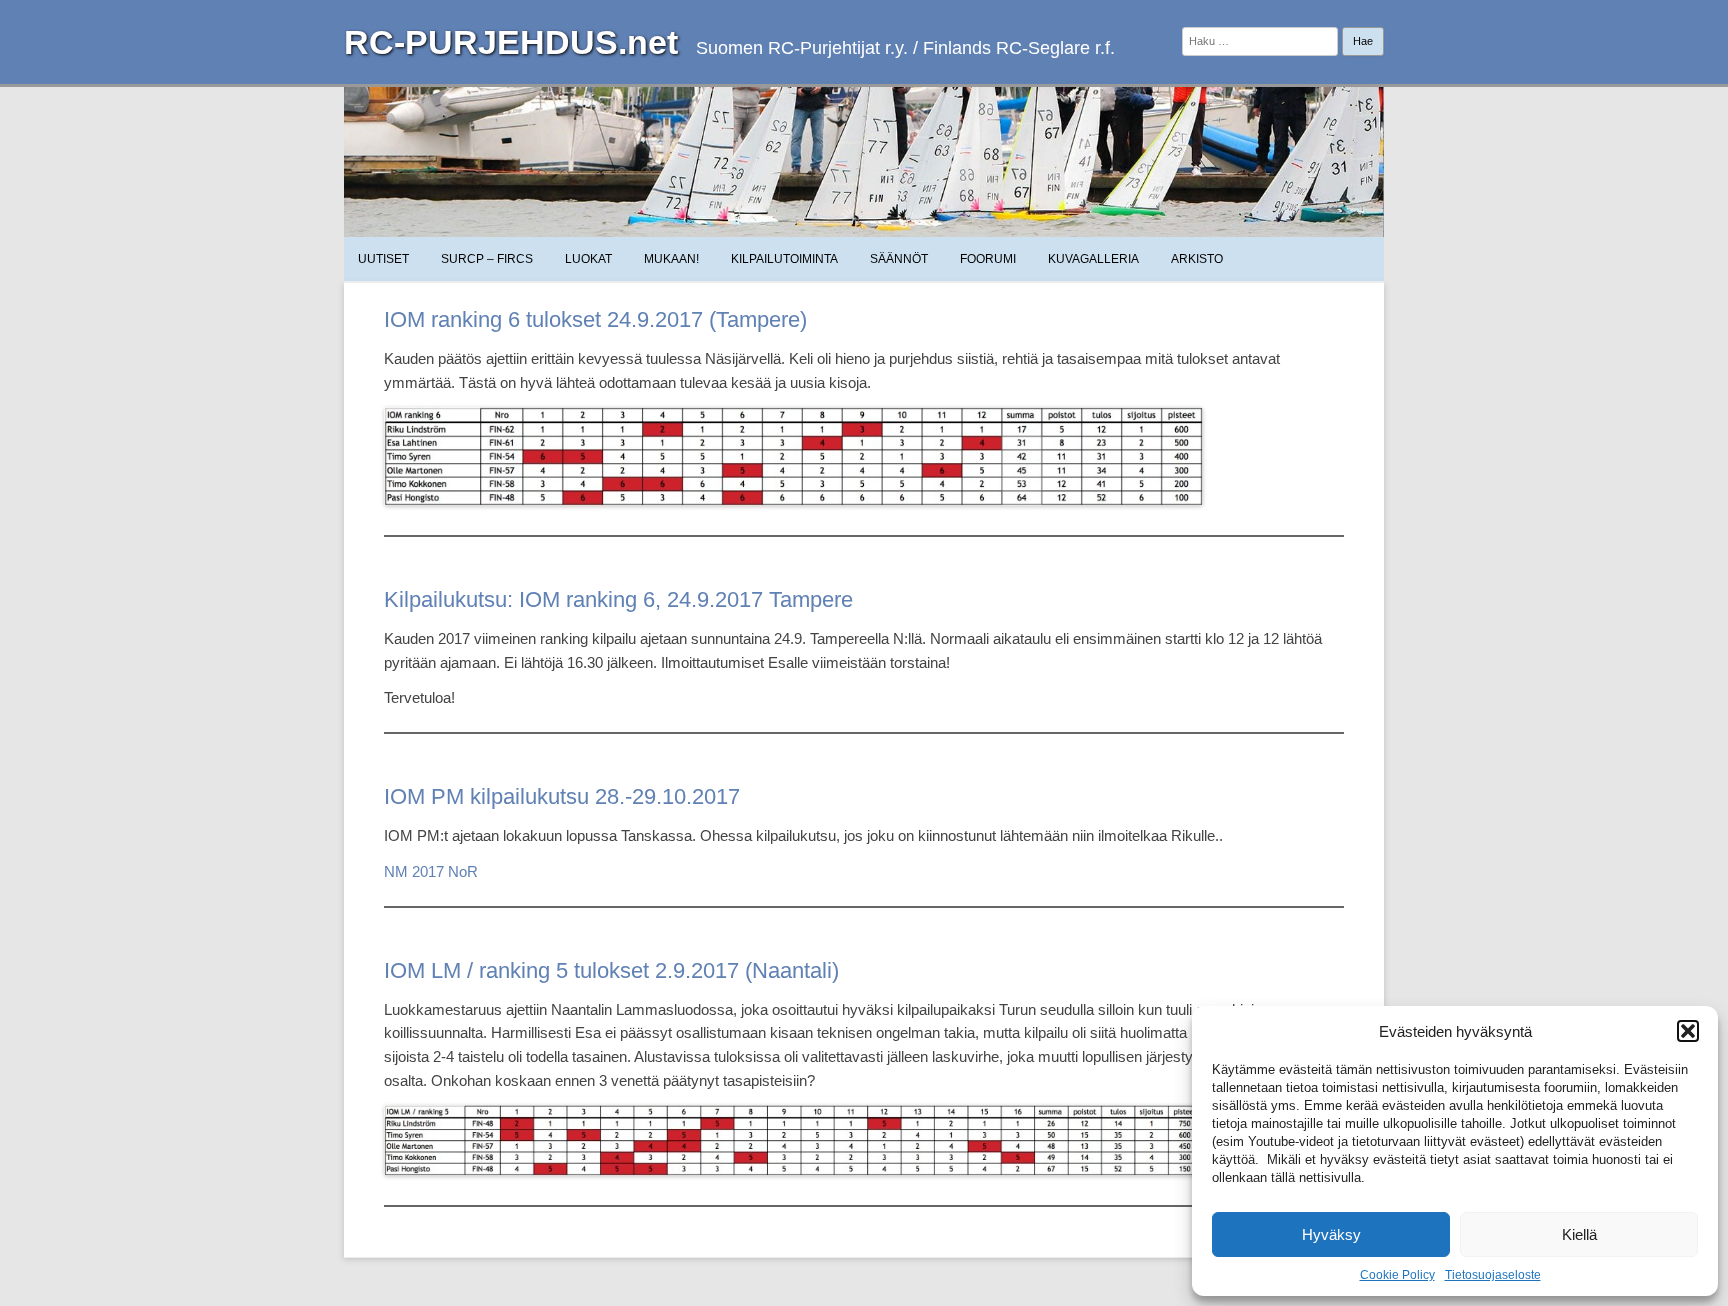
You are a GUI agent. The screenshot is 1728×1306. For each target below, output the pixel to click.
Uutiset (383, 259)
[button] (1688, 1031)
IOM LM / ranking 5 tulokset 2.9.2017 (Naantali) (611, 970)
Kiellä (1579, 1234)
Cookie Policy (1397, 1275)
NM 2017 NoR (431, 871)
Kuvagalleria (1093, 259)
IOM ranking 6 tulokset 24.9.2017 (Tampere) (595, 319)
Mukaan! (671, 259)
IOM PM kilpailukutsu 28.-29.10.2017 (562, 796)
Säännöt (899, 259)
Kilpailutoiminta (784, 259)
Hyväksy (1331, 1234)
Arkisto (1197, 259)
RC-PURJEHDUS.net (511, 42)
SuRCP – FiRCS (487, 259)
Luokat (588, 259)
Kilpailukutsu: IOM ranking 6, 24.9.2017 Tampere (618, 599)
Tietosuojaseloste (1493, 1275)
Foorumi (988, 259)
